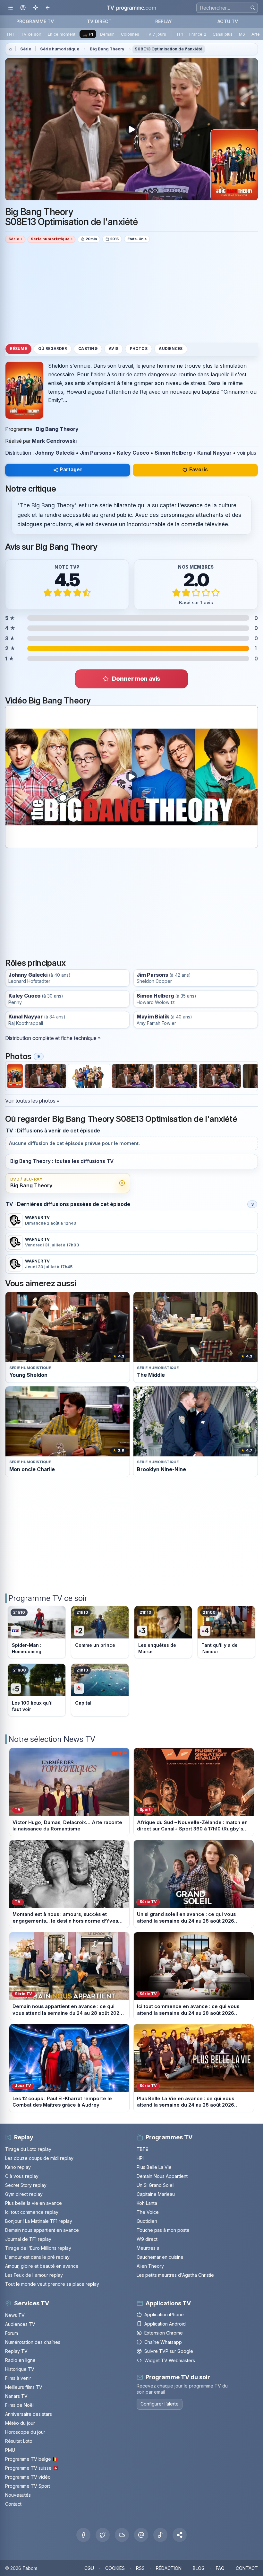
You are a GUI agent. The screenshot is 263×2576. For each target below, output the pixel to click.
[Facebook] (83, 2535)
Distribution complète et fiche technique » (53, 1038)
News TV (15, 2315)
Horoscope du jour (25, 2432)
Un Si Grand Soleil (156, 2185)
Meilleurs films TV (24, 2387)
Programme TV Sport (28, 2486)
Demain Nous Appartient (162, 2176)
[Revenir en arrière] (48, 8)
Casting (88, 349)
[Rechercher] (253, 8)
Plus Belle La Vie (154, 2167)
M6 (242, 34)
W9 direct (147, 2239)
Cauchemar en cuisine (160, 2257)
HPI (140, 2158)
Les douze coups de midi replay (39, 2158)
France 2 (198, 34)
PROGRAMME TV (35, 21)
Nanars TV (16, 2396)
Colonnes (130, 34)
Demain (107, 34)
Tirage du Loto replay (28, 2149)
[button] (180, 2535)
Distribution (18, 453)
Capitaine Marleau (156, 2194)
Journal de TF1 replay (28, 2239)
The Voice (148, 2212)
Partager (71, 470)
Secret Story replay (26, 2185)
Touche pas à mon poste (163, 2230)
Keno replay (18, 2167)
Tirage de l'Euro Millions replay (38, 2248)
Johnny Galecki (55, 453)
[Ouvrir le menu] (10, 8)
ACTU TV (228, 21)
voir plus (247, 453)
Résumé (18, 349)
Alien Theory (150, 2266)
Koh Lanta (147, 2203)
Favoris (199, 470)
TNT (10, 34)
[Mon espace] (23, 8)
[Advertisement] (131, 293)
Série (26, 49)
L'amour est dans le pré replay (37, 2257)
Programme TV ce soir (48, 1598)
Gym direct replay (24, 2194)
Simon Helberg (173, 453)
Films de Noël (19, 2405)
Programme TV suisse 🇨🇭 (32, 2468)
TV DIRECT (99, 21)
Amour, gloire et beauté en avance (42, 2266)
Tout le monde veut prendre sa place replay (52, 2284)
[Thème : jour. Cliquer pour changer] (35, 8)
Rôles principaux (35, 963)
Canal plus (223, 34)
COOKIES (115, 2568)
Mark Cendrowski (54, 441)
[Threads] (141, 2535)
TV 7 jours (156, 34)
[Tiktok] (160, 2535)
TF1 (179, 34)
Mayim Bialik (153, 1017)
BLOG (199, 2568)
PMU (10, 2450)
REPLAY (164, 21)
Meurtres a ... (150, 2248)
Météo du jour (20, 2423)
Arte (256, 34)
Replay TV (16, 2351)
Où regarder (53, 349)
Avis (114, 349)
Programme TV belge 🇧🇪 (31, 2459)
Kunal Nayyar (214, 453)
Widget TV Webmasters (170, 2360)
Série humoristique (60, 49)
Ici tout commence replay (32, 2212)
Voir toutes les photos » (32, 1101)
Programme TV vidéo (28, 2477)
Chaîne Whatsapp (163, 2342)
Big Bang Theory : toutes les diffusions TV (62, 1161)
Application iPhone (164, 2314)
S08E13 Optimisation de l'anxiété (169, 49)
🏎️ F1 (88, 34)
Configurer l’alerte (160, 2404)
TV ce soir (31, 34)
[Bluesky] (122, 2535)
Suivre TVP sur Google (169, 2351)
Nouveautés (18, 2495)
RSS (140, 2568)
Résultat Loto (19, 2441)
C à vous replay (22, 2176)
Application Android (165, 2324)
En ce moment (62, 34)
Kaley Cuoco (133, 453)
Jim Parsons (96, 453)
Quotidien (147, 2221)
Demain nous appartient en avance (42, 2230)
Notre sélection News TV (52, 1739)
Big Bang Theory (107, 49)
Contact (13, 2504)
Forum (12, 2333)
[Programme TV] (11, 49)
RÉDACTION (169, 2568)
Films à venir (18, 2378)
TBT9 (143, 2149)
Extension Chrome (164, 2333)
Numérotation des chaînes (33, 2342)
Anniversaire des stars (29, 2414)
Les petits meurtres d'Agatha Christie (175, 2275)
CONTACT (247, 2568)
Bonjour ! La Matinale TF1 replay (39, 2221)
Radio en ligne (20, 2360)
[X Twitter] (103, 2535)
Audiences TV (20, 2324)
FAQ (220, 2568)
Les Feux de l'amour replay (34, 2275)
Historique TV (20, 2369)
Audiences (171, 349)
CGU (89, 2568)
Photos (139, 349)
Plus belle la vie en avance (34, 2203)
